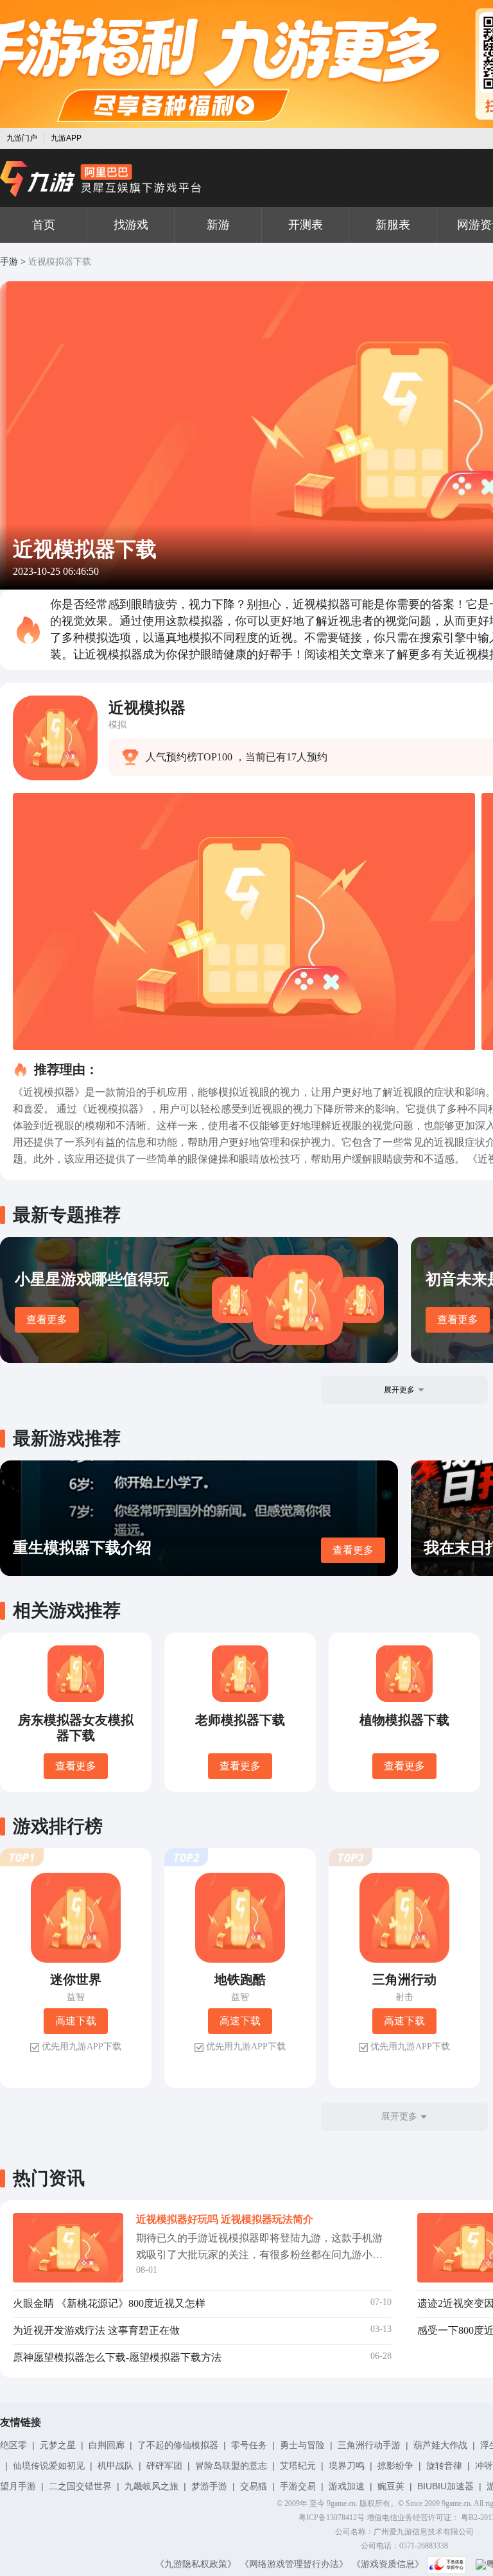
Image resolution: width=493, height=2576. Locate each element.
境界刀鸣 (347, 2466)
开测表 (306, 225)
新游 (218, 225)
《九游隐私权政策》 (196, 2564)
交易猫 (254, 2486)
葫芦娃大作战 (440, 2445)
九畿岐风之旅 (151, 2486)
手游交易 (298, 2486)
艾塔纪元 (298, 2466)
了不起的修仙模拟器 (178, 2445)
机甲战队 (116, 2466)
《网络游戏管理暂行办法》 (294, 2564)
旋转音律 (444, 2466)
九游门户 (22, 138)
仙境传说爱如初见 (49, 2466)
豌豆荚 (391, 2486)
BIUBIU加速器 (445, 2486)
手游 (9, 262)
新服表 (393, 225)
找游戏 (131, 225)
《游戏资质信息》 (388, 2564)
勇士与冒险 (302, 2445)
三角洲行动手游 (369, 2445)
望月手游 (18, 2486)
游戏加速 (347, 2486)
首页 (44, 225)
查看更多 (47, 1319)
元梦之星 (58, 2445)
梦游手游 (209, 2486)
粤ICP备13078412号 (332, 2518)
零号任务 (249, 2445)
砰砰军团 (164, 2466)
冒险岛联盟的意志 (231, 2466)
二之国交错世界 (80, 2486)
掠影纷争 (395, 2466)
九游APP (66, 138)
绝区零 (13, 2445)
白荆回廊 (107, 2445)
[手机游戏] (101, 179)
